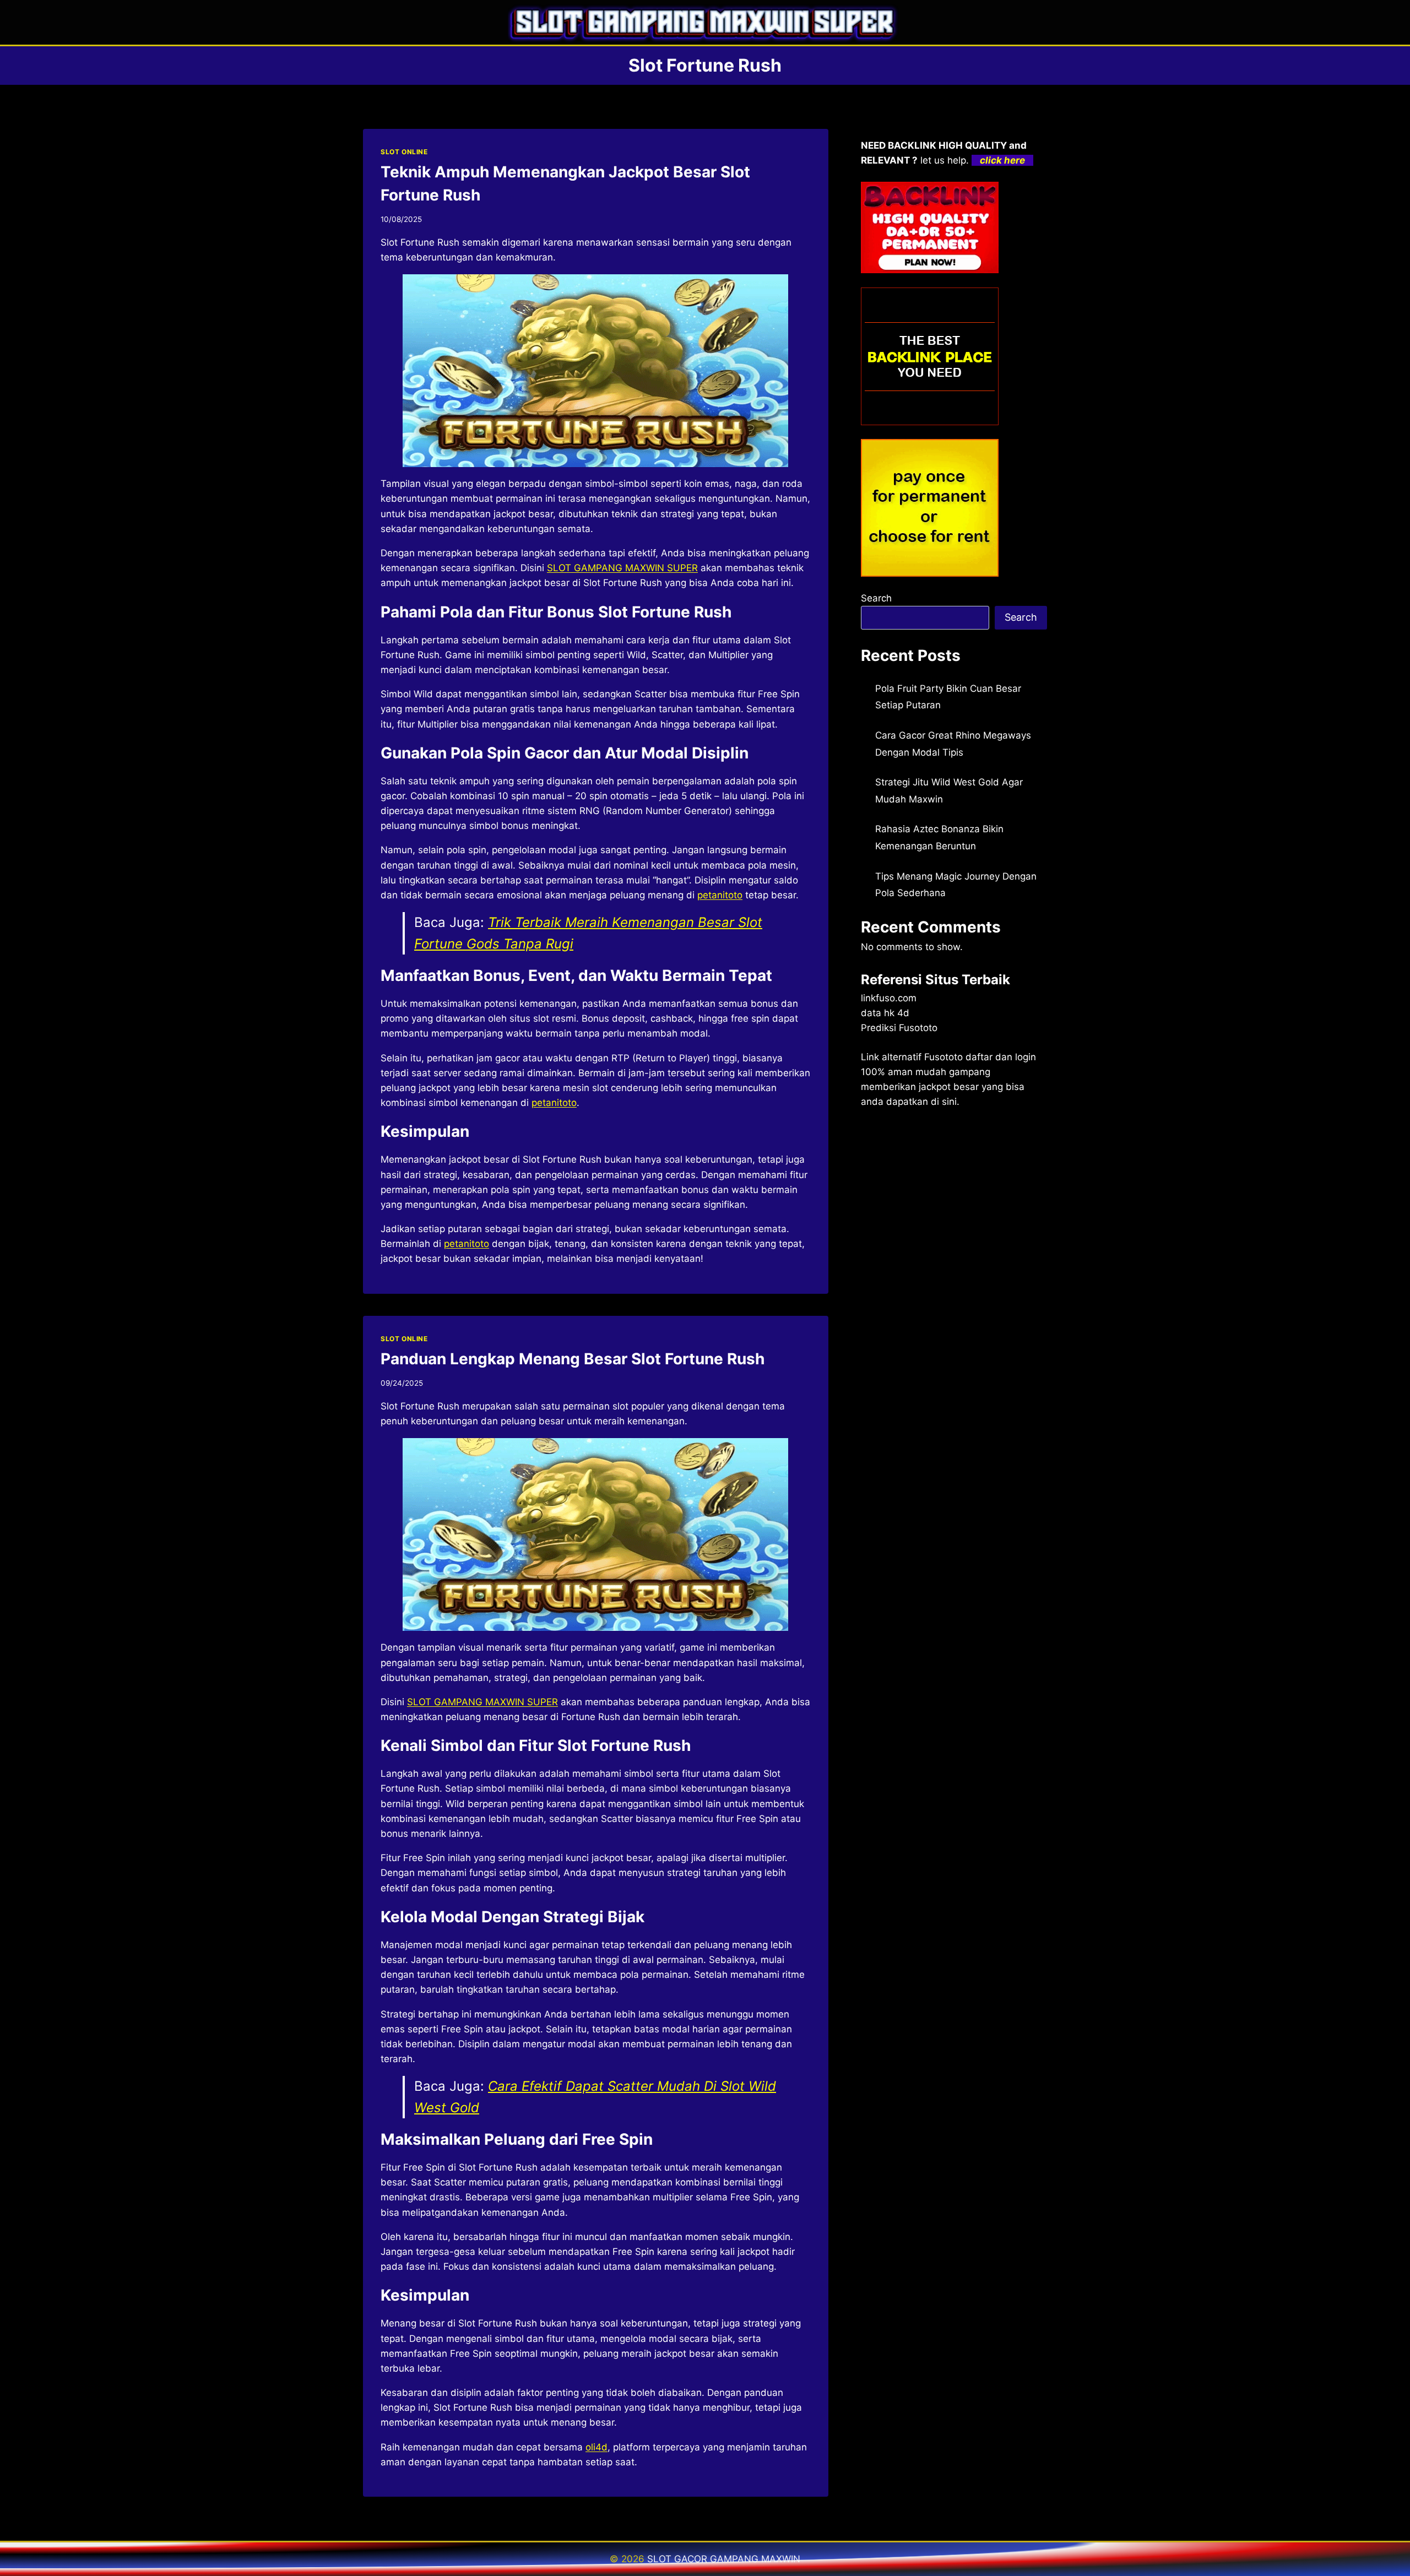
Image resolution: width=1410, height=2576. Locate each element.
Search (876, 598)
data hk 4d (885, 1013)
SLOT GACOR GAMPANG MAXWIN (724, 2559)
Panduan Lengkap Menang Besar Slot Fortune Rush (573, 1359)
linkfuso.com (889, 998)
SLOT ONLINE (404, 152)
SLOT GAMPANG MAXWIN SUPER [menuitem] (622, 568)
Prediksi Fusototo (899, 1028)
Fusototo (943, 1057)
